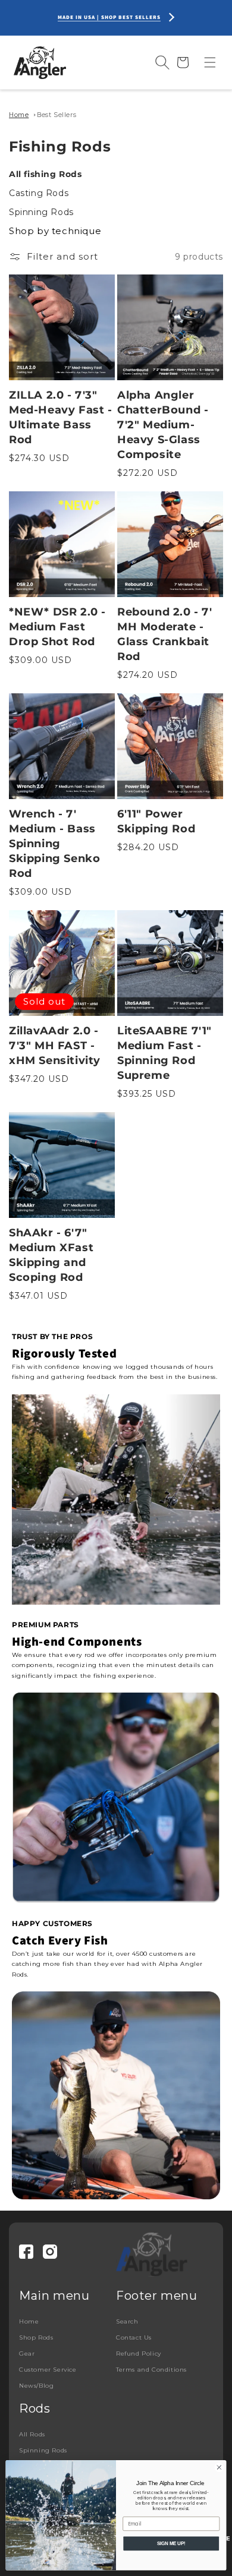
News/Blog (36, 2386)
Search (127, 2321)
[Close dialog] (219, 2468)
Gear (27, 2354)
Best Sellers (57, 115)
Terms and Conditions (151, 2370)
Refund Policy (139, 2354)
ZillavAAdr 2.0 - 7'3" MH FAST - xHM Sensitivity (55, 1046)
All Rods (32, 2434)
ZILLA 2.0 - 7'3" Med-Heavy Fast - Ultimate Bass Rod (61, 417)
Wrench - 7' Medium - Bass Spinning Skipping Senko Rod (54, 844)
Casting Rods (39, 193)
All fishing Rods (46, 174)
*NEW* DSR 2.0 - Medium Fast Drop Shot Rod (57, 627)
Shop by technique (55, 231)
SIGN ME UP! (171, 2543)
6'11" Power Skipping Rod (156, 821)
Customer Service (48, 2370)
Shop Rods (36, 2337)
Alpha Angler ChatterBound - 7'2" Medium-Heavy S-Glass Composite (163, 425)
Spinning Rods (41, 212)
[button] (210, 62)
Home (19, 115)
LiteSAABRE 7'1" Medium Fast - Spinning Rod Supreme (164, 1053)
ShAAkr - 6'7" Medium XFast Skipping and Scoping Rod (51, 1255)
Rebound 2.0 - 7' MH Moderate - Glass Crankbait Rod (165, 634)
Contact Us (134, 2337)
